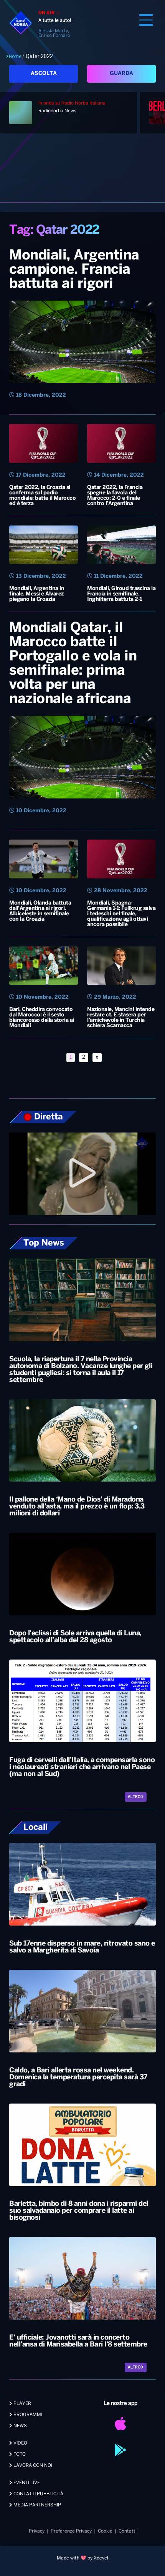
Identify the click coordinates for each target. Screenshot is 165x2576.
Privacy (37, 2531)
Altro (134, 1797)
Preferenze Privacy (71, 2531)
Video (20, 2443)
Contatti (128, 2531)
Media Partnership (37, 2505)
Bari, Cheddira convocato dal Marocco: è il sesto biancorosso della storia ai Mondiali (42, 1018)
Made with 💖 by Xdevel (82, 2558)
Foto (19, 2454)
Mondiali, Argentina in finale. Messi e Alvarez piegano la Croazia (37, 594)
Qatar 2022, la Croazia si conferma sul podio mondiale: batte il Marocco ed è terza (42, 496)
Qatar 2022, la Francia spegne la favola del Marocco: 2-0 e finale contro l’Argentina (115, 496)
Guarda (121, 74)
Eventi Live (26, 2483)
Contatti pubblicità (38, 2494)
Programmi (27, 2415)
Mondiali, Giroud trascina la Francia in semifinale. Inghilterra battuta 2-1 (121, 594)
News (20, 2426)
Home (15, 57)
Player (22, 2404)
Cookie (105, 2531)
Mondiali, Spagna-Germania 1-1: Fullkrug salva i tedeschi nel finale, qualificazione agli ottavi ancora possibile (121, 914)
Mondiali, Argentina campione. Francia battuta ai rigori (74, 270)
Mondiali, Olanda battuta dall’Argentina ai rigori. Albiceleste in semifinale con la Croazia (40, 911)
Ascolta (44, 74)
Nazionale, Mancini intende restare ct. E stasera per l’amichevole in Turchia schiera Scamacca (121, 1018)
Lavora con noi (32, 2465)
